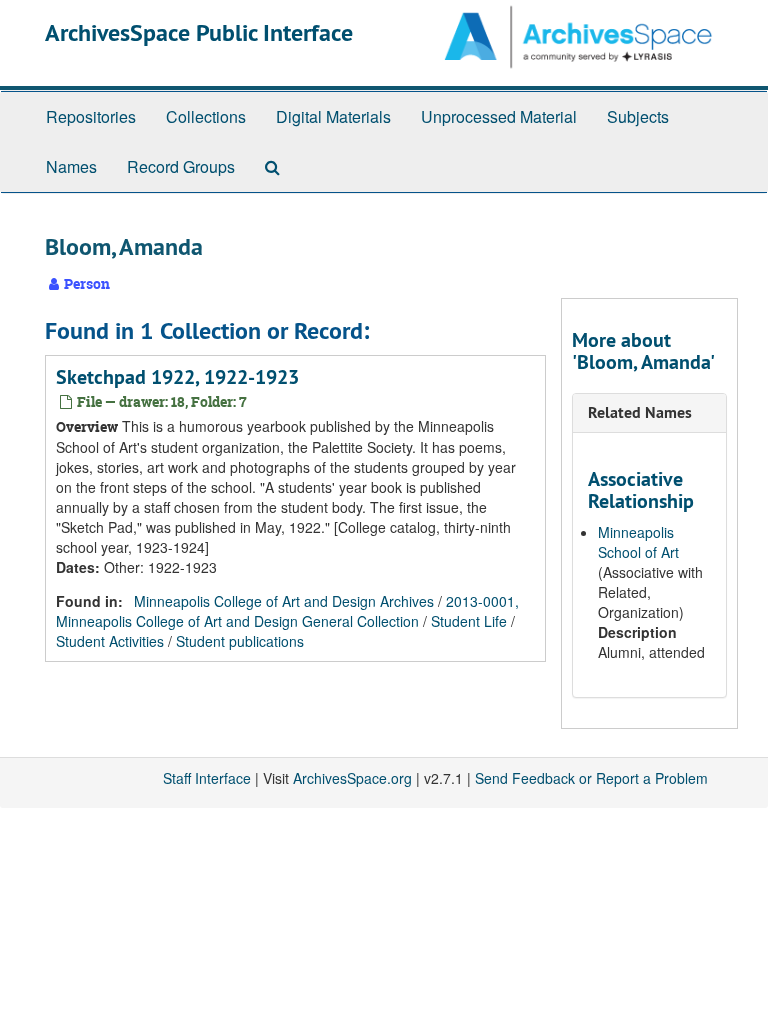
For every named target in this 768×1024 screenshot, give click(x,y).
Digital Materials (333, 116)
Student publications (240, 641)
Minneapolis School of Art (638, 542)
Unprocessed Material (499, 116)
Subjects (638, 116)
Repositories (91, 116)
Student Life (469, 621)
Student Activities (110, 641)
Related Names (640, 412)
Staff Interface (207, 778)
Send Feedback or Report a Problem (591, 778)
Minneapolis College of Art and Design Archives (284, 601)
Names (71, 166)
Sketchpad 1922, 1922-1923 (177, 377)
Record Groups (181, 166)
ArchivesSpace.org (352, 778)
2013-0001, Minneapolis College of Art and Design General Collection (287, 611)
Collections (206, 116)
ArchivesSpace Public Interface (199, 32)
